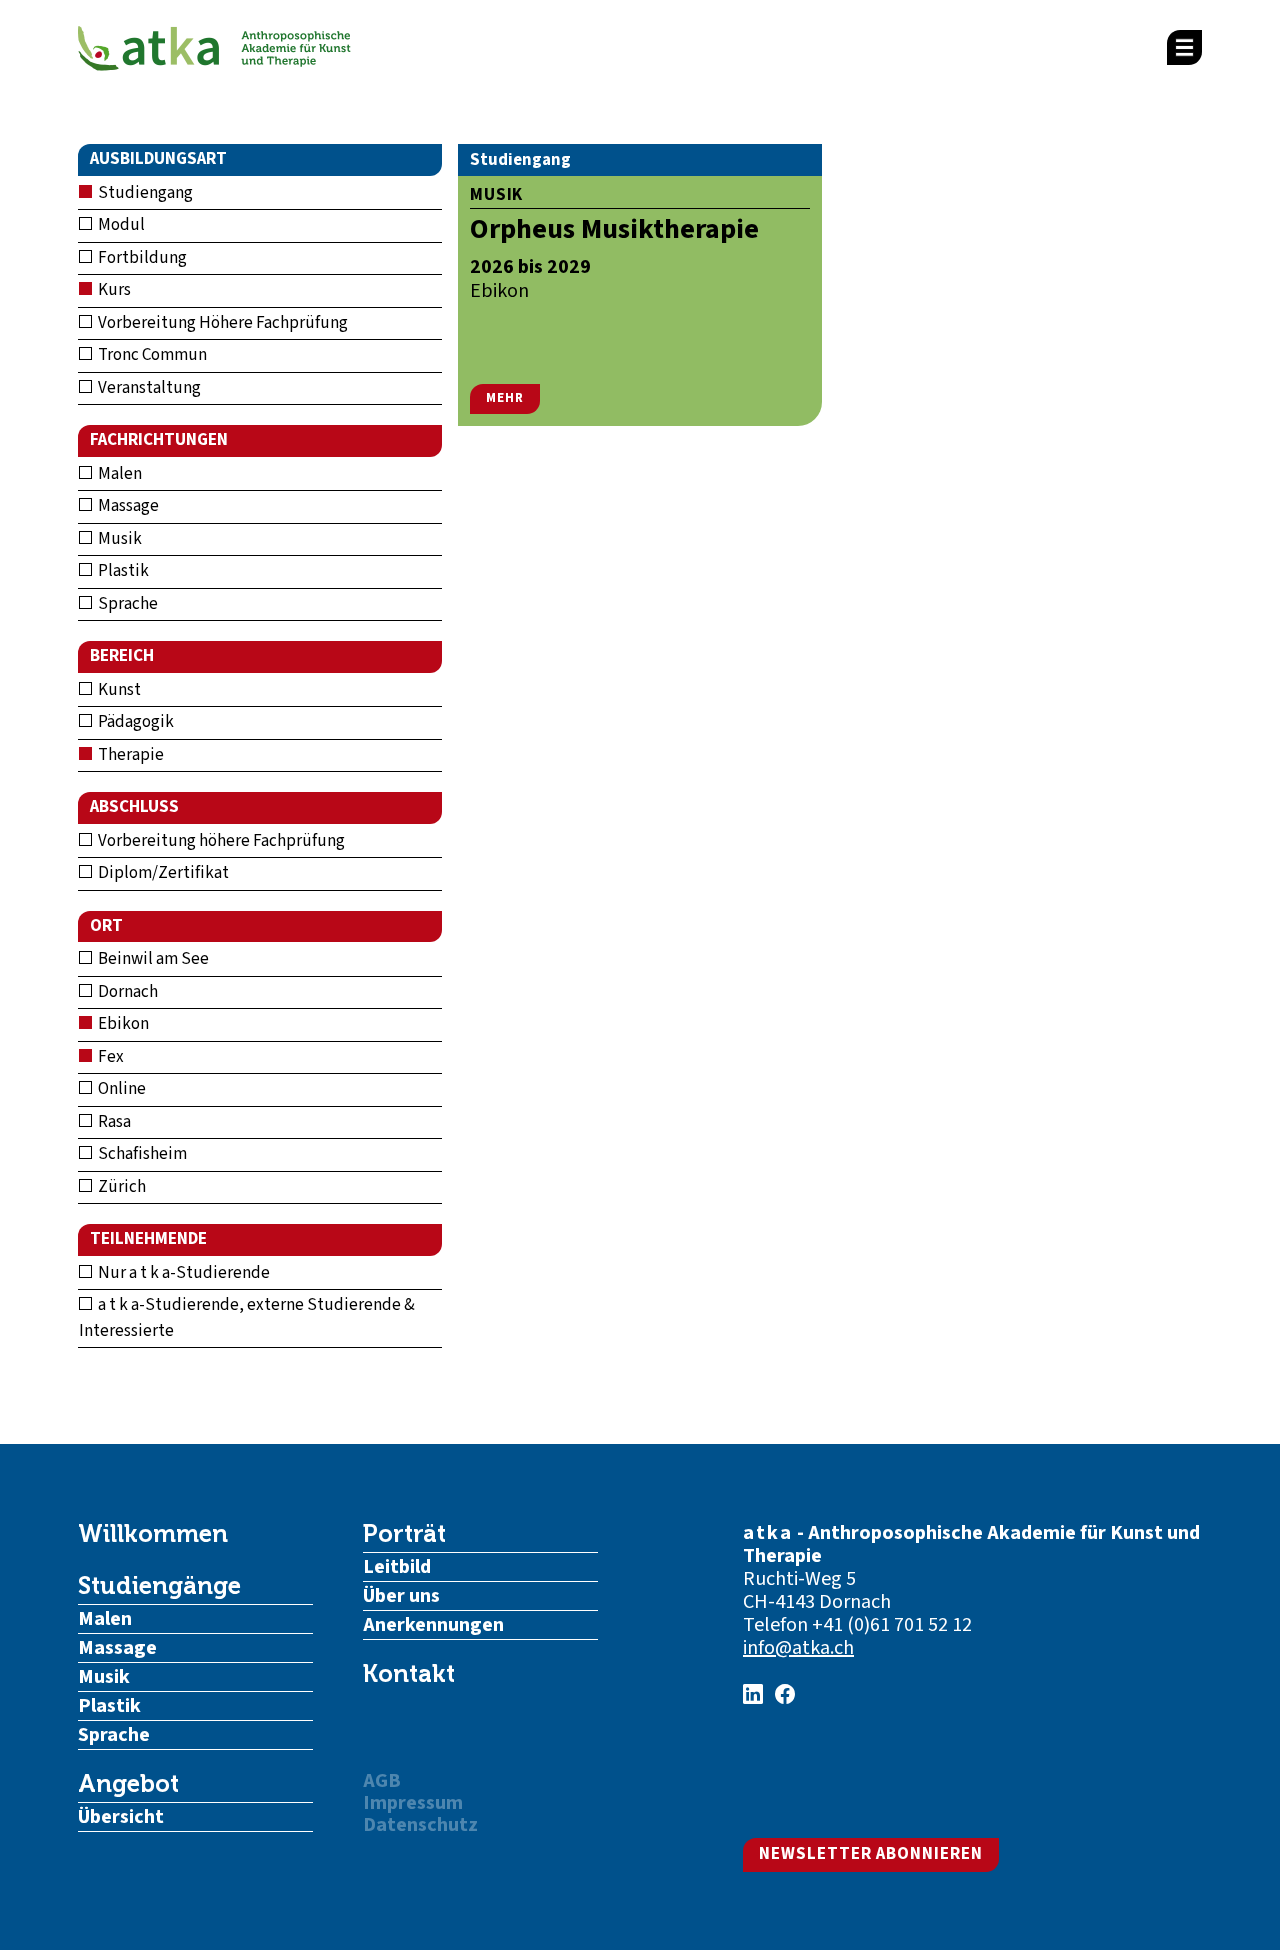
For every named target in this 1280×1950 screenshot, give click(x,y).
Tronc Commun (151, 355)
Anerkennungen (433, 1625)
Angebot (128, 1784)
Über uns (401, 1596)
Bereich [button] (122, 656)
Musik (118, 539)
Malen (118, 474)
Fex (109, 1057)
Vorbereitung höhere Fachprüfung (220, 841)
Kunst (118, 690)
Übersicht (121, 1817)
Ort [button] (106, 926)
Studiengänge (159, 1586)
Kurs (113, 290)
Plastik (122, 571)
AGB (382, 1781)
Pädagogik (134, 722)
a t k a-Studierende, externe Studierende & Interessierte (247, 1318)
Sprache (126, 604)
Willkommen (153, 1534)
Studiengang (144, 193)
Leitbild (397, 1567)
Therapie (129, 755)
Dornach (126, 992)
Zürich (120, 1187)
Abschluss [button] (134, 807)
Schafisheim (141, 1154)
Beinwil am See (152, 959)
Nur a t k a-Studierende (182, 1273)
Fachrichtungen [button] (159, 440)
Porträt (404, 1534)
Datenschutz (420, 1825)
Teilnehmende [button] (148, 1239)
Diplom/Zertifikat (162, 873)
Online (120, 1089)
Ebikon (122, 1024)
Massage (127, 506)
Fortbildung (141, 258)
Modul (120, 225)
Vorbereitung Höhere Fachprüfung (221, 323)
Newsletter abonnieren (871, 1854)
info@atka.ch (798, 1648)
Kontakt (409, 1674)
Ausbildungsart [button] (158, 159)
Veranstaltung (148, 388)
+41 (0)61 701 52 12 (892, 1625)
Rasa (113, 1122)
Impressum (413, 1803)
